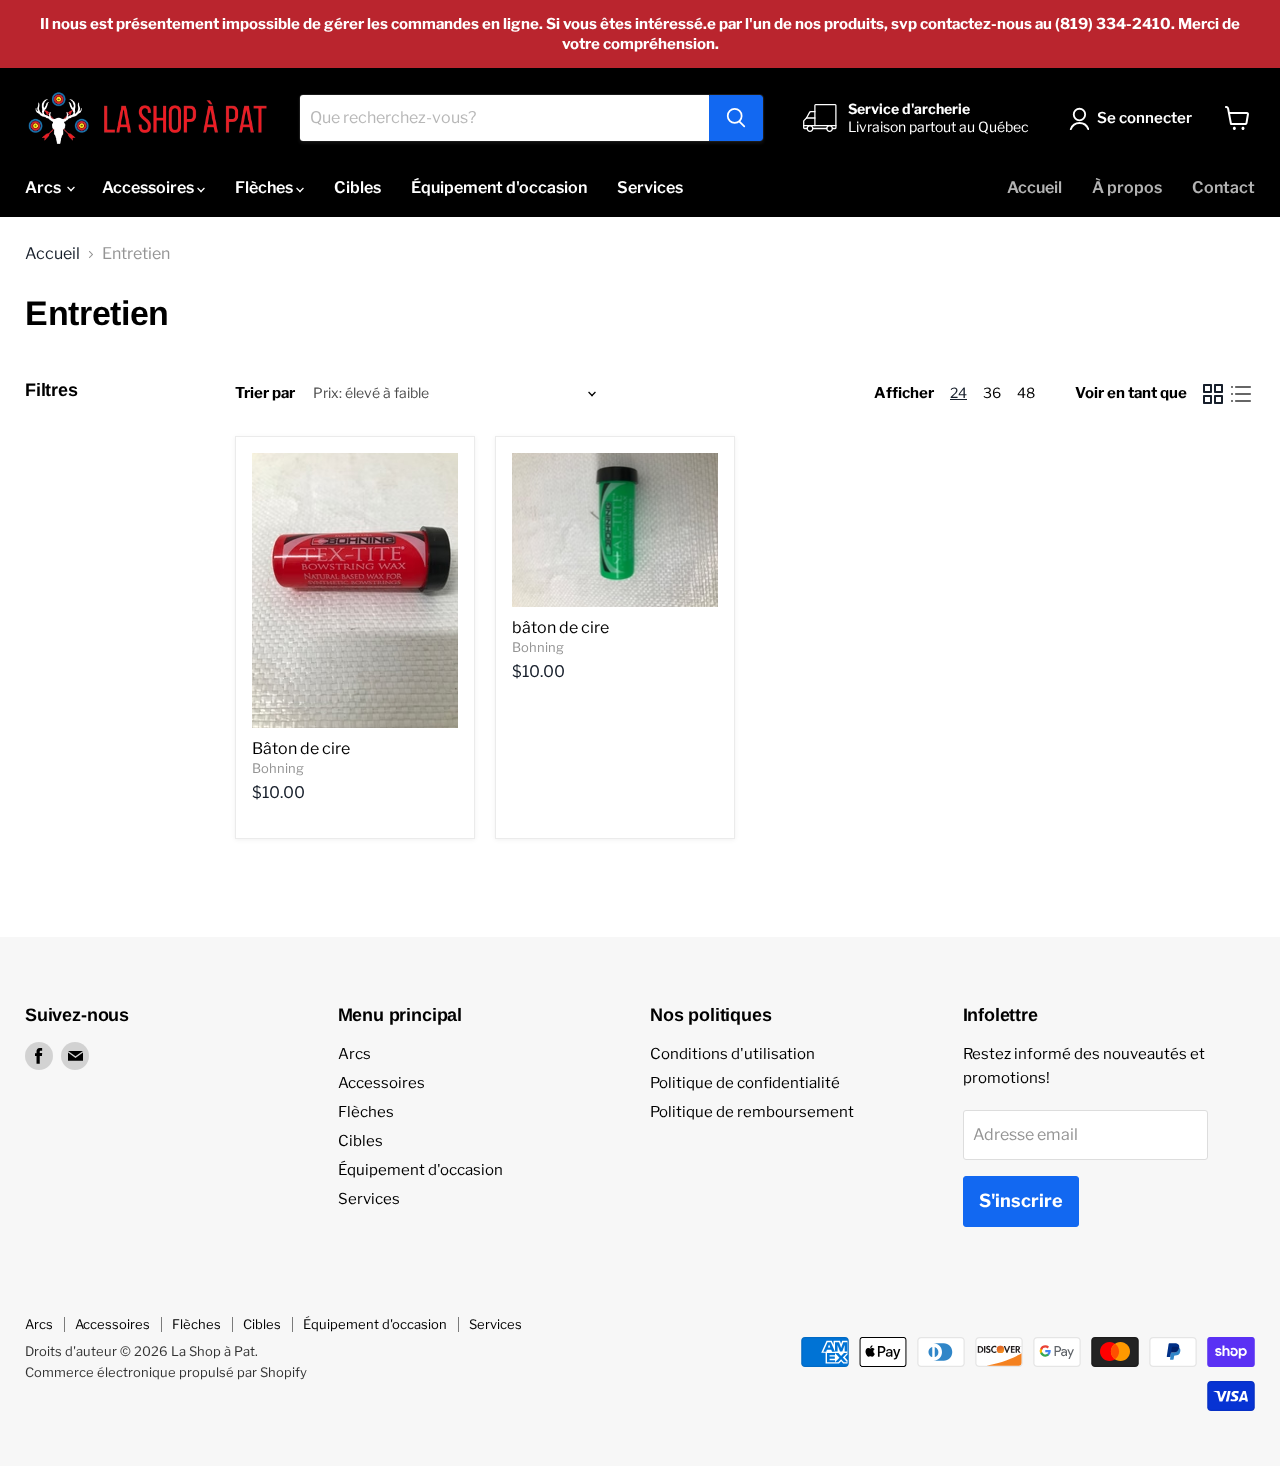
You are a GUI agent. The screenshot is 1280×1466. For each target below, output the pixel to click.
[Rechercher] (736, 118)
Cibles (357, 187)
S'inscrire (1021, 1200)
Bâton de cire (301, 748)
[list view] (1241, 394)
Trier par (265, 393)
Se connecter (1144, 118)
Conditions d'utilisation (732, 1054)
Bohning (278, 768)
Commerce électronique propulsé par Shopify (166, 1372)
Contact (1223, 187)
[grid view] (1213, 394)
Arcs (44, 187)
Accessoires (149, 187)
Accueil (1034, 187)
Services (650, 187)
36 (992, 392)
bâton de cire (560, 627)
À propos (1127, 187)
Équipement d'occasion (499, 187)
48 (1026, 392)
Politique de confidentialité (745, 1083)
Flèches (265, 187)
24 (958, 392)
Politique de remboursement (752, 1112)
